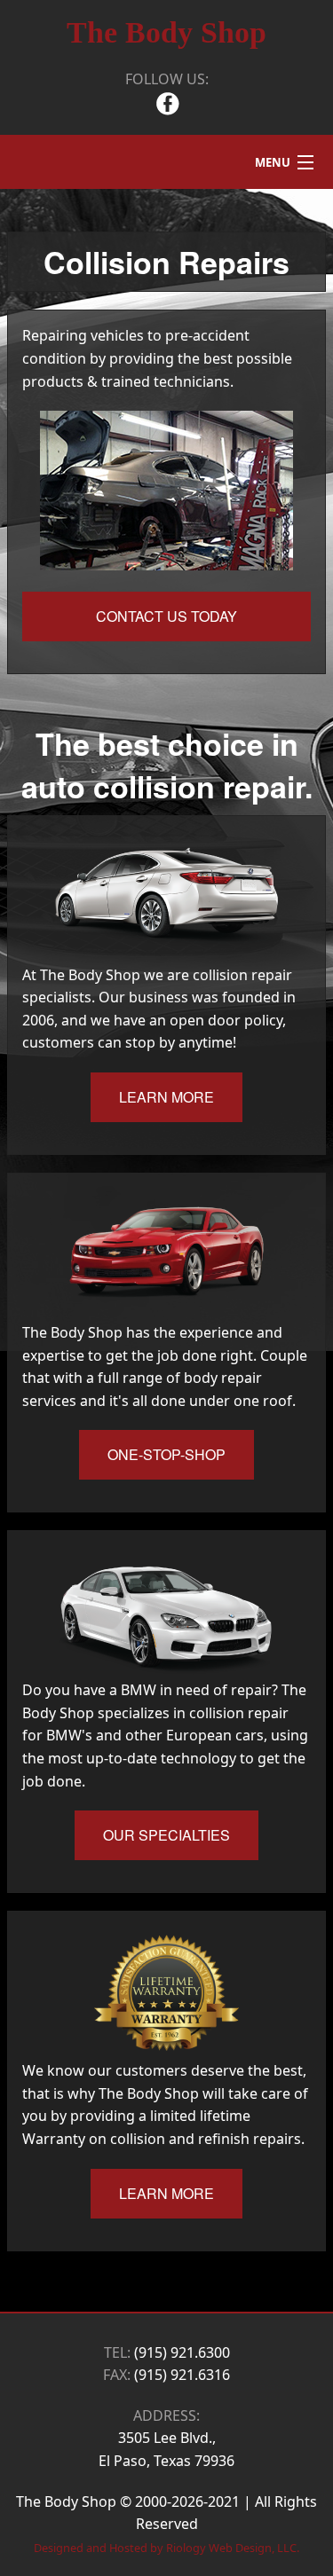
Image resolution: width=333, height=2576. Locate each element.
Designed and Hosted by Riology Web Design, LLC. (166, 2548)
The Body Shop (166, 32)
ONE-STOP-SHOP (166, 1454)
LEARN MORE (166, 1097)
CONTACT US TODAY (166, 616)
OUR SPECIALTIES (166, 1835)
